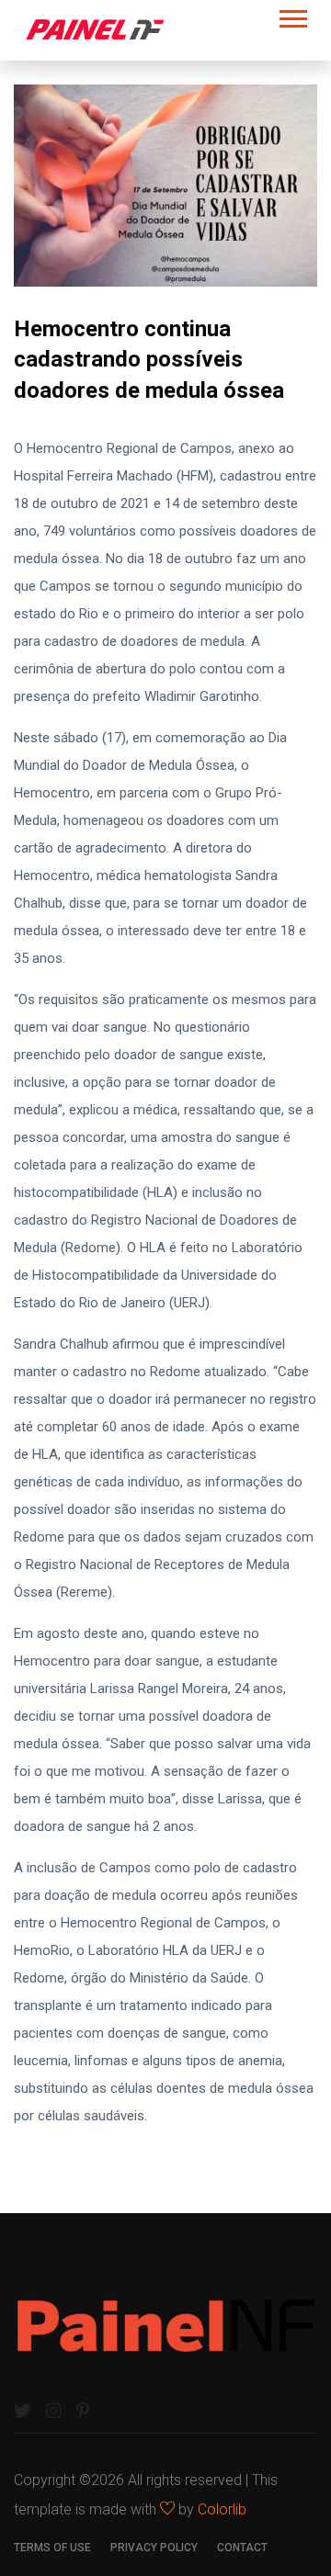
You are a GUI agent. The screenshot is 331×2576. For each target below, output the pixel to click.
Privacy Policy (154, 2548)
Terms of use (52, 2548)
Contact (242, 2548)
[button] (292, 15)
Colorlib (222, 2509)
